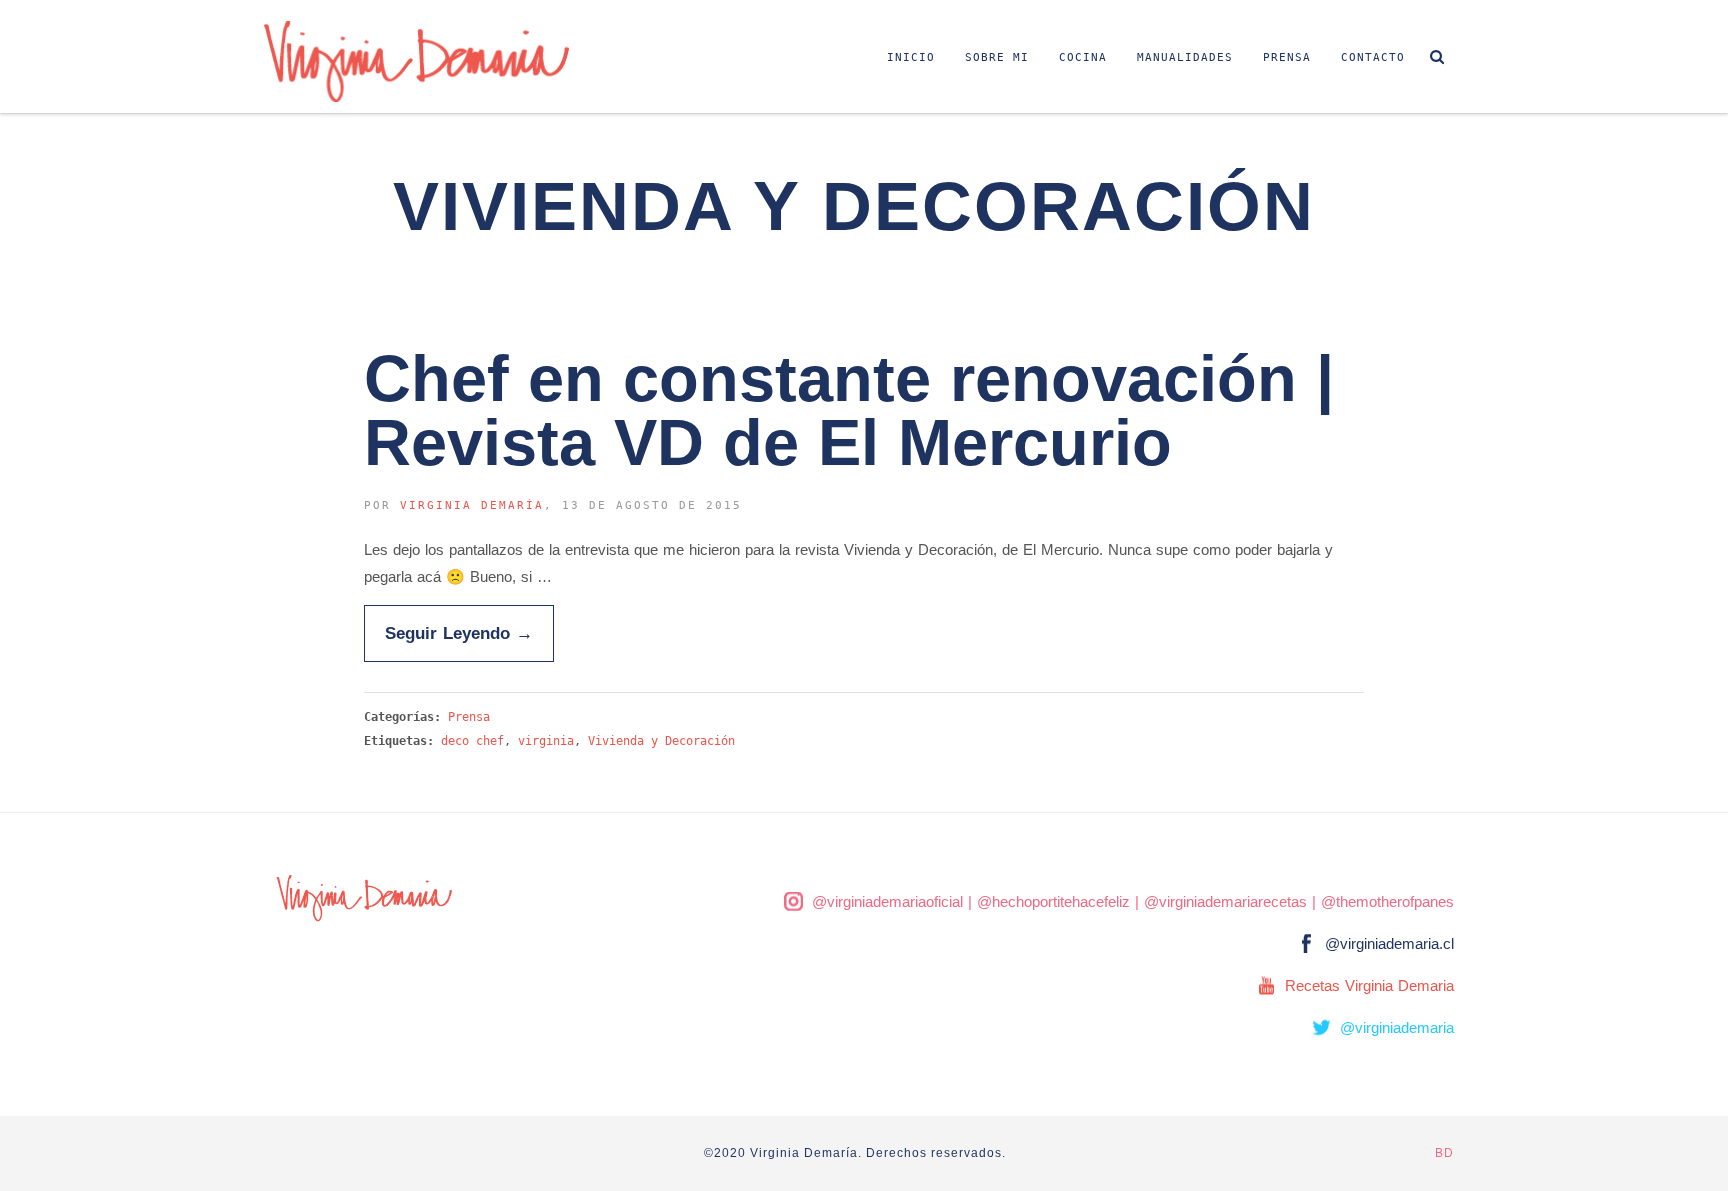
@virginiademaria (1397, 1027)
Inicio (911, 57)
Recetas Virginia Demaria (1369, 985)
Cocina (1083, 57)
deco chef (472, 741)
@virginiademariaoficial (887, 901)
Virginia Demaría (472, 505)
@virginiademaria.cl (1389, 943)
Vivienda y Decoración (661, 741)
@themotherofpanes (1387, 901)
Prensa (1287, 57)
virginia (546, 741)
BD (1444, 1153)
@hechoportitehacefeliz (1053, 901)
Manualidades (1185, 57)
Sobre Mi (997, 57)
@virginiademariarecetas (1225, 901)
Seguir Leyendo (459, 633)
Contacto (1373, 57)
